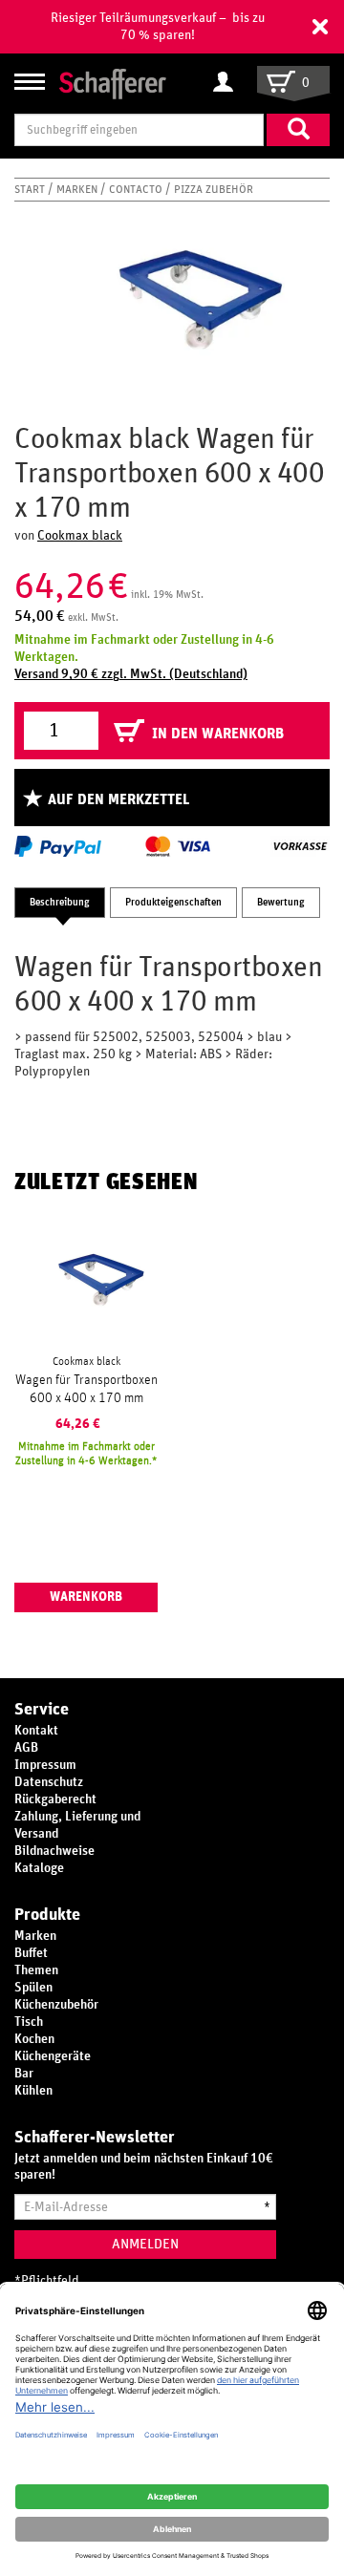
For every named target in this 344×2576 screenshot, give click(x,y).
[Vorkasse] (300, 846)
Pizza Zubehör (214, 189)
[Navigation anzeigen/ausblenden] (30, 82)
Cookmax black (80, 536)
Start (31, 189)
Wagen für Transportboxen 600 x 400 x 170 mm (86, 1389)
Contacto (137, 189)
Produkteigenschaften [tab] (173, 902)
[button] (320, 27)
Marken (78, 189)
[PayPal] (58, 846)
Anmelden (145, 2244)
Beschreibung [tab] (60, 902)
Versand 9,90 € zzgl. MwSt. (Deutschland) (131, 674)
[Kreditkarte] (177, 846)
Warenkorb (86, 1597)
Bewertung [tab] (281, 902)
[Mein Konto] (228, 83)
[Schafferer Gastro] (113, 83)
